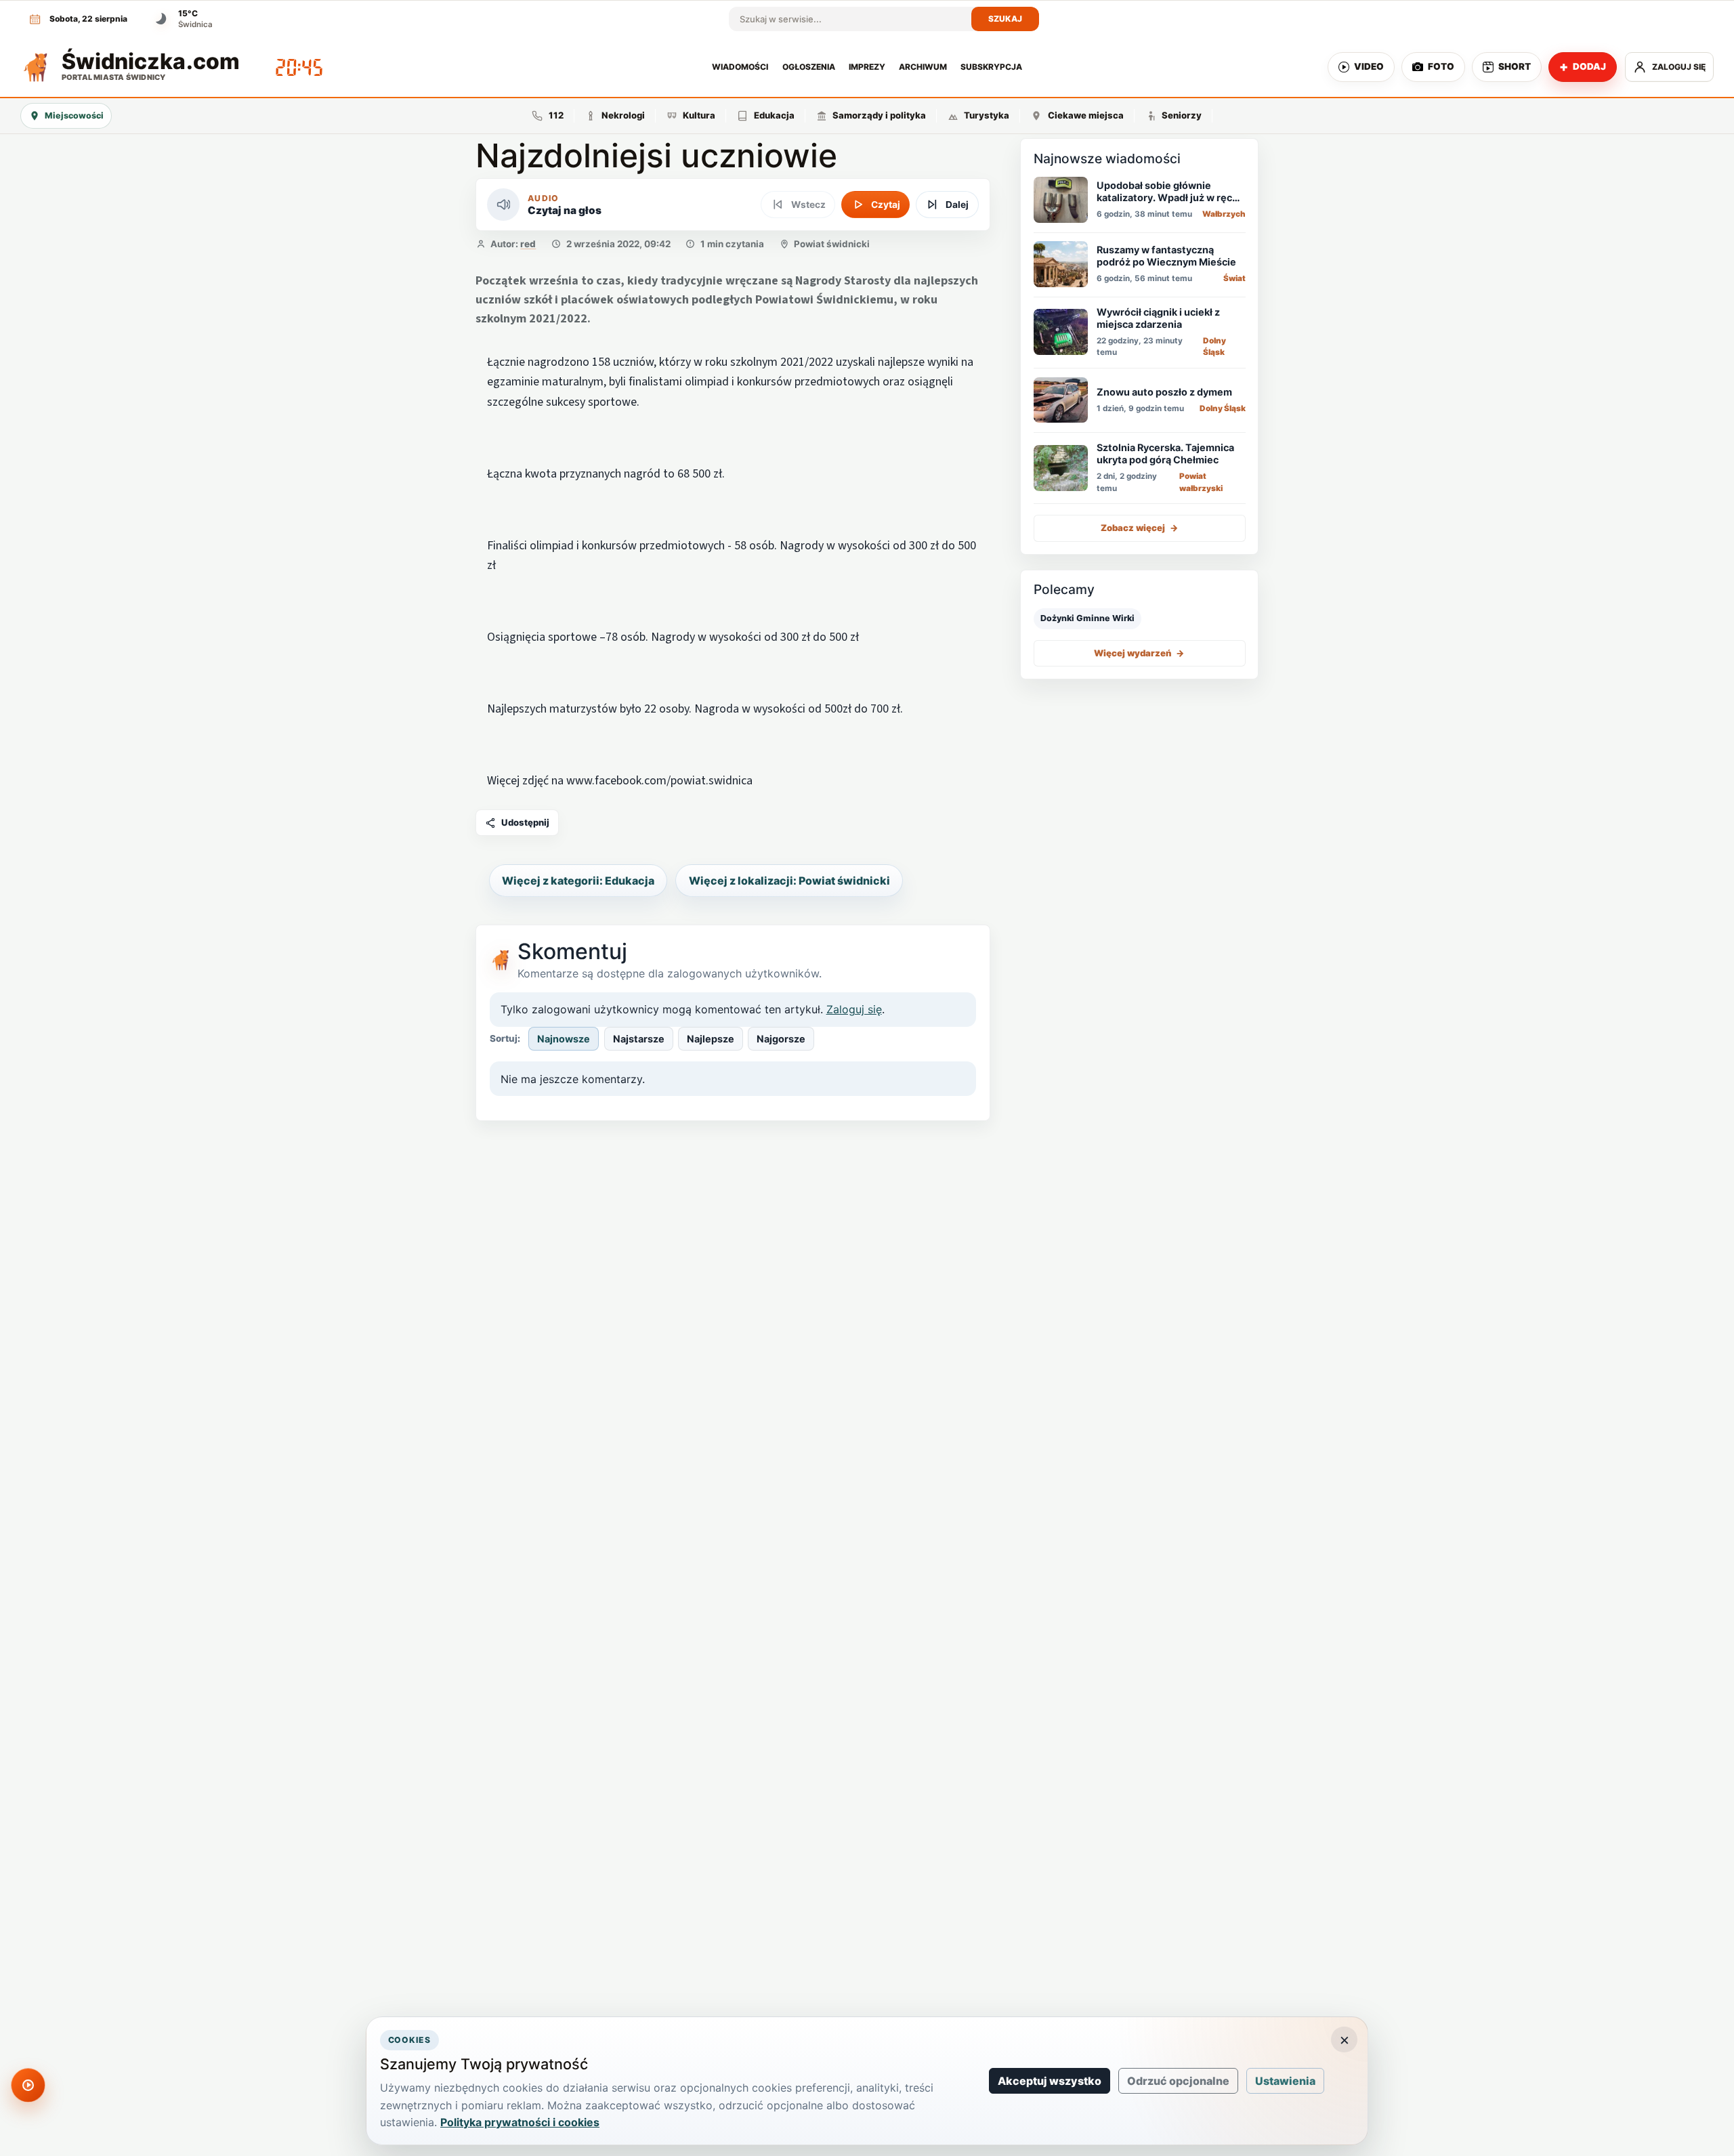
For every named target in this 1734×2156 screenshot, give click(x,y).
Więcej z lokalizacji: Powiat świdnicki (789, 881)
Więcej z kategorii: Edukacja (578, 881)
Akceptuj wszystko (1050, 2081)
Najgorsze (781, 1039)
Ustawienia (1285, 2081)
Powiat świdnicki (832, 244)
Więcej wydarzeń (1139, 652)
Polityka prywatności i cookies (520, 2122)
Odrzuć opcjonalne (1178, 2081)
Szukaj (1006, 19)
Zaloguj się (854, 1009)
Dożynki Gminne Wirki (1087, 618)
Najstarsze (639, 1039)
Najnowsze (564, 1039)
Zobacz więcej (1140, 528)
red (528, 244)
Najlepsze (711, 1039)
